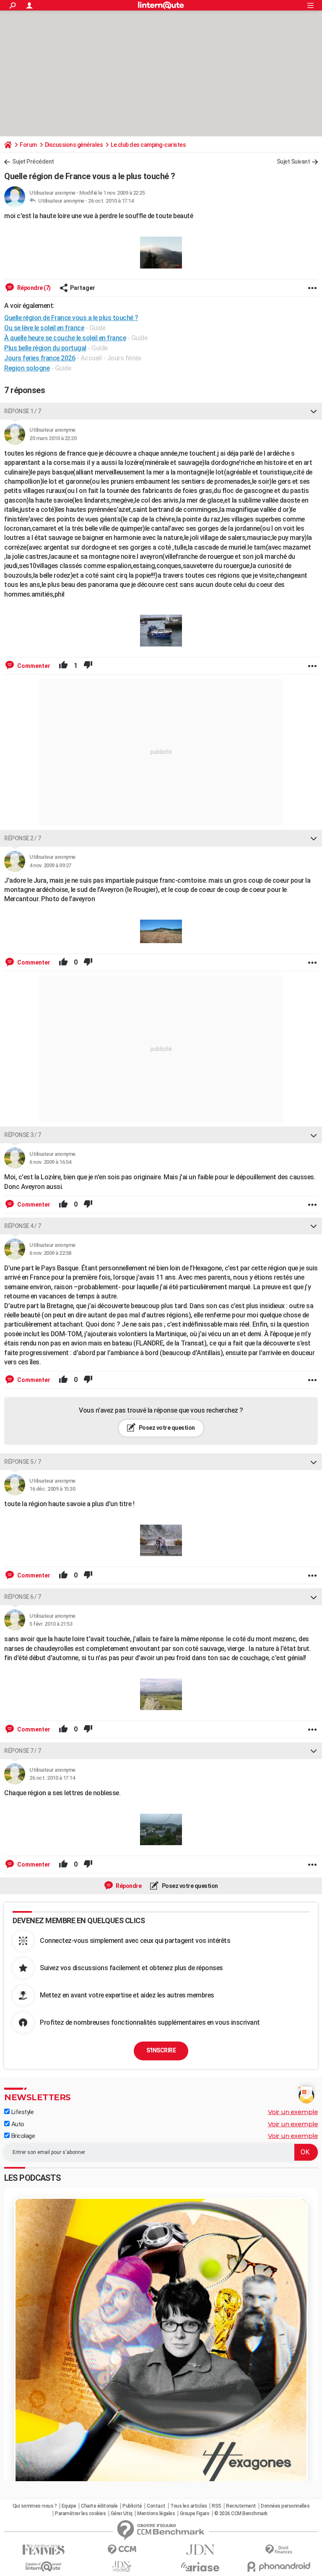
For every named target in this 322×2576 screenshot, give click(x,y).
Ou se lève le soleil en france (44, 328)
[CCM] (122, 2550)
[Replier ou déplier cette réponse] (314, 411)
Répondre (128, 1886)
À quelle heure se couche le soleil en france (65, 338)
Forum (28, 145)
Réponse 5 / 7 (23, 1462)
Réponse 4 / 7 (23, 1226)
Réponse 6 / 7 (23, 1597)
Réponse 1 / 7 (23, 411)
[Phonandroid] (279, 2567)
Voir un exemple (293, 2112)
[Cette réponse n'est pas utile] (88, 666)
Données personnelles (285, 2506)
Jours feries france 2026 (40, 358)
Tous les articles (189, 2506)
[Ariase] (200, 2567)
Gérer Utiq (122, 2513)
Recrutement (241, 2506)
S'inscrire (161, 2050)
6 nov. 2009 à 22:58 (50, 1253)
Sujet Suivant (293, 162)
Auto (17, 2124)
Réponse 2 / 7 (23, 838)
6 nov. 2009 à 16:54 (50, 1162)
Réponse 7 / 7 (23, 1751)
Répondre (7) (33, 288)
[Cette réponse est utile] (63, 666)
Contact (156, 2506)
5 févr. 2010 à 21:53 (51, 1624)
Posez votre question (166, 1428)
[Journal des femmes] (43, 2550)
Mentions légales (156, 2513)
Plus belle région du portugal (45, 348)
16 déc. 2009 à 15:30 (52, 1489)
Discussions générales (74, 145)
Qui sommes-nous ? (35, 2506)
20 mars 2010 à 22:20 (53, 438)
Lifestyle (22, 2112)
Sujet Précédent (33, 162)
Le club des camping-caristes (148, 145)
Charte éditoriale (99, 2506)
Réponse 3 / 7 (23, 1135)
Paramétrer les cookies (80, 2513)
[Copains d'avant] (43, 2567)
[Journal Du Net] (200, 2550)
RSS (217, 2506)
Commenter (33, 666)
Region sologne (27, 368)
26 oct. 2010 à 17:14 (111, 201)
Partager (83, 288)
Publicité (132, 2506)
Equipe (69, 2506)
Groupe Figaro (195, 2513)
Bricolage (22, 2136)
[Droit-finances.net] (279, 2550)
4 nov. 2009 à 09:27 (50, 865)
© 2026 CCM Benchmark (241, 2513)
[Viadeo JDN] (122, 2567)
